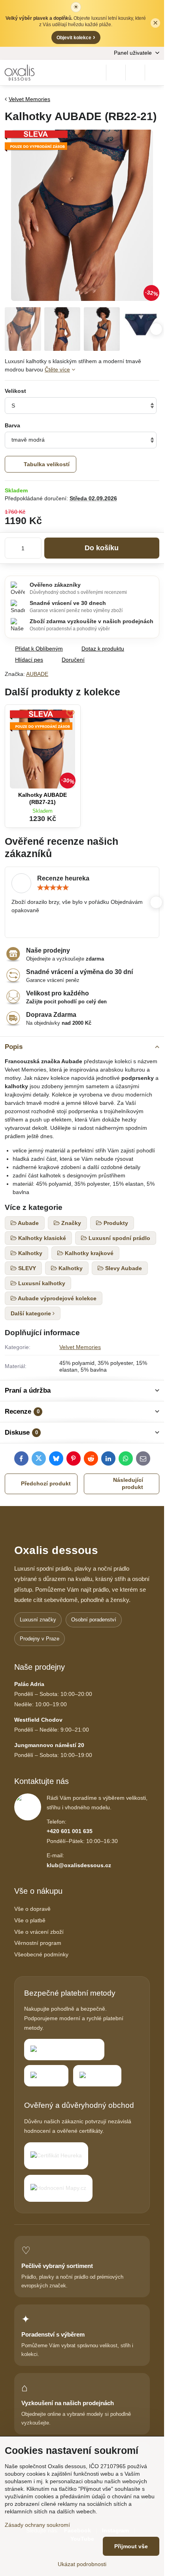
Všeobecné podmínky (41, 1954)
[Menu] (155, 73)
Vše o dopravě (32, 1909)
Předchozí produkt (46, 1483)
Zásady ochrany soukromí (37, 2525)
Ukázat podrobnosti (82, 2564)
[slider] (53, 888)
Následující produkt (128, 1483)
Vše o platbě (30, 1920)
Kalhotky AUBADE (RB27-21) (42, 798)
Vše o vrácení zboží (39, 1932)
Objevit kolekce (76, 37)
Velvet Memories (80, 1347)
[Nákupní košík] (135, 73)
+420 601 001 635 (70, 1831)
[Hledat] (116, 73)
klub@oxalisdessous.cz (79, 1865)
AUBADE (37, 674)
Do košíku (102, 548)
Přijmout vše (131, 2546)
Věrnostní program (38, 1943)
